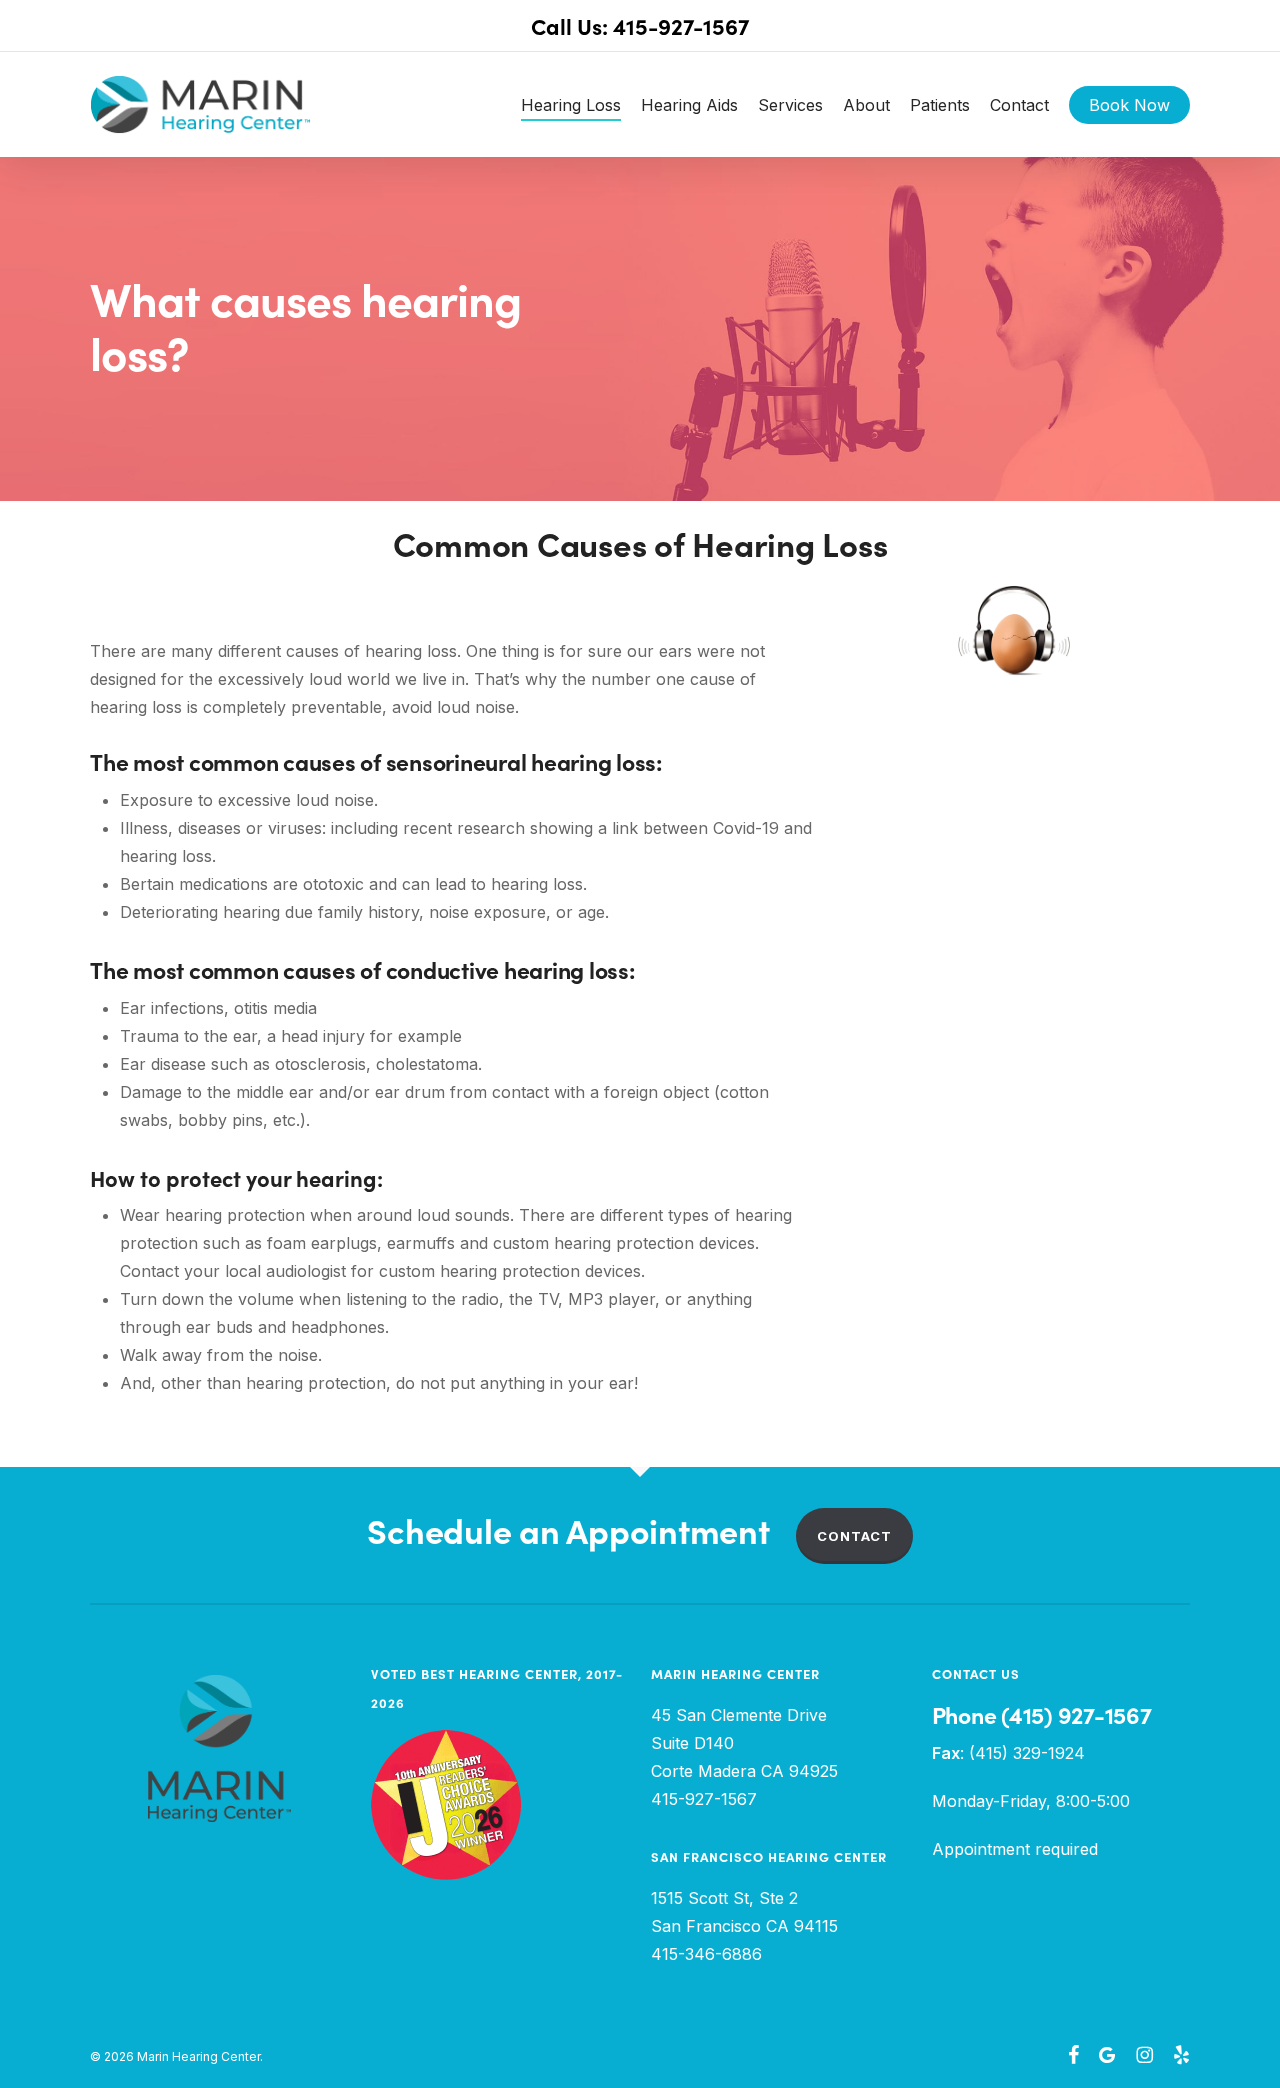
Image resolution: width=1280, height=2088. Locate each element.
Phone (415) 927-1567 (1042, 1715)
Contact (854, 1536)
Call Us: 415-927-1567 (640, 26)
